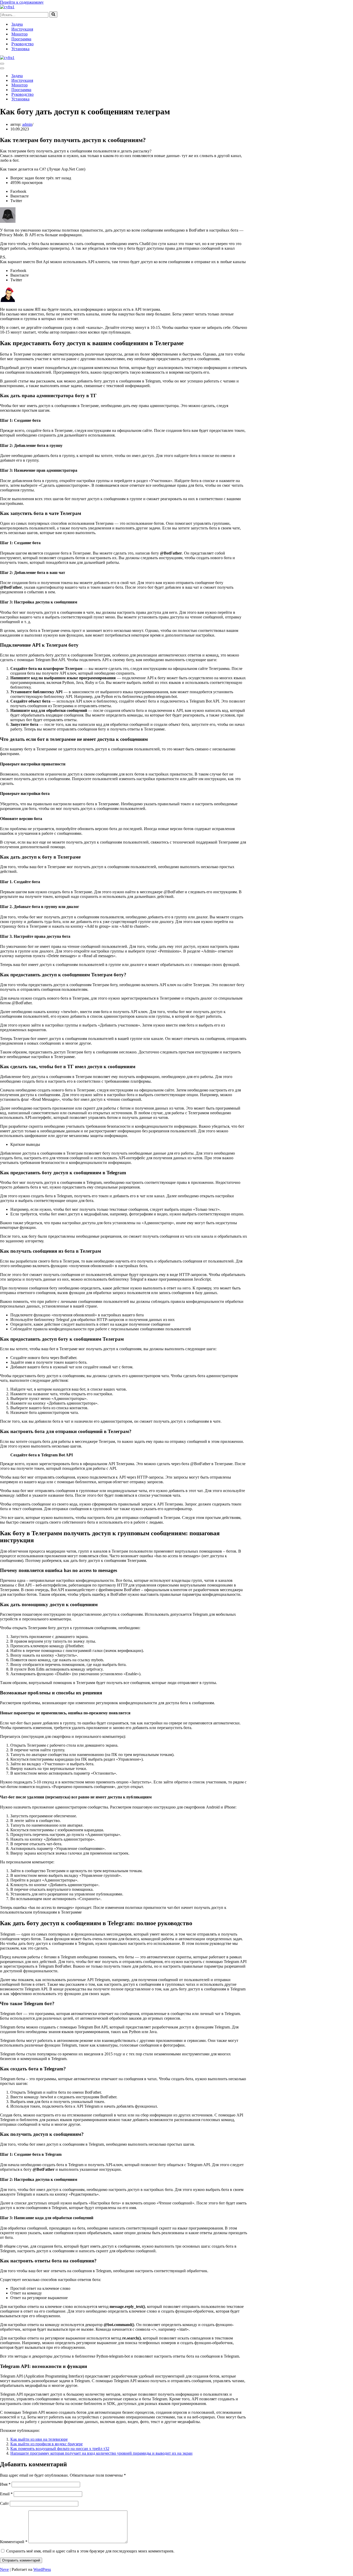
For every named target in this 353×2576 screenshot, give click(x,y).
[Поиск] (53, 14)
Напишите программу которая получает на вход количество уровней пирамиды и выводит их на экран (101, 2453)
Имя (5, 2484)
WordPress (42, 2569)
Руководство (22, 44)
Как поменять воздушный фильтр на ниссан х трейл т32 (60, 2449)
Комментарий (14, 2542)
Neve (4, 2569)
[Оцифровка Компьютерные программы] (7, 7)
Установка (20, 49)
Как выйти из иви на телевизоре (39, 2439)
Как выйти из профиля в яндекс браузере (47, 2444)
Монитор (20, 34)
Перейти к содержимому (22, 2)
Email (6, 2494)
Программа (21, 39)
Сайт (4, 2503)
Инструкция (22, 29)
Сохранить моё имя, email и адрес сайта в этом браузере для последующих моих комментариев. (90, 2551)
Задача (17, 24)
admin (27, 124)
